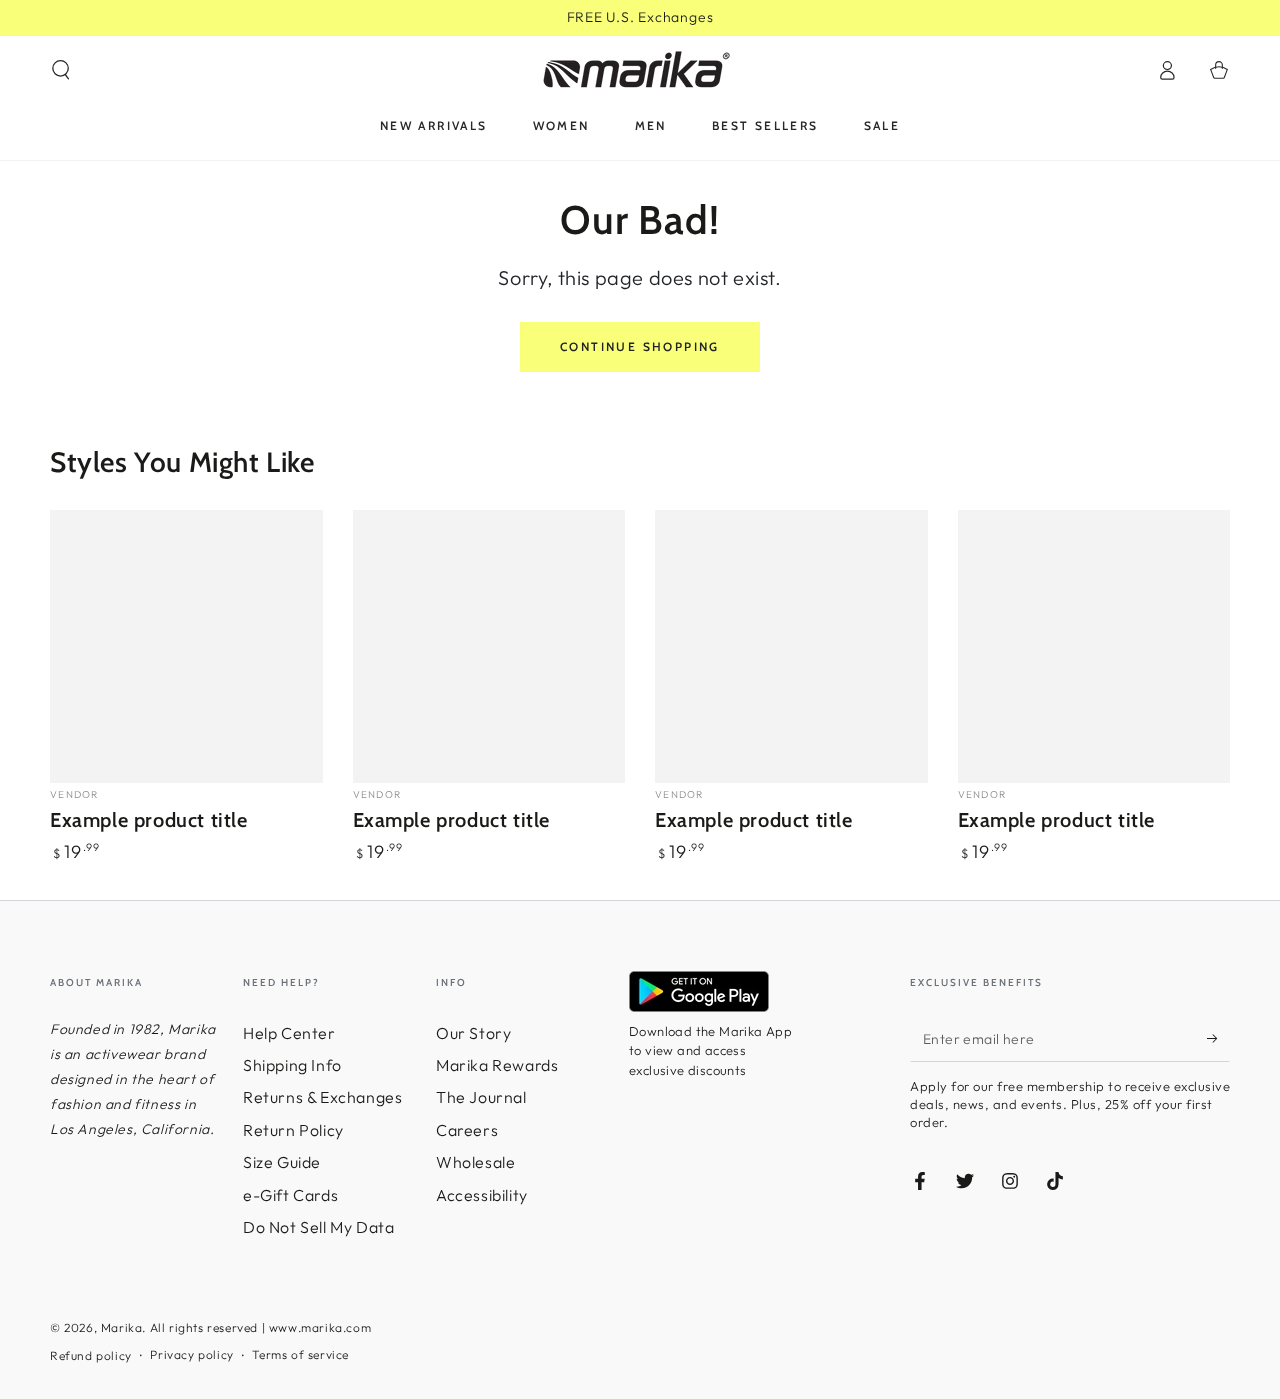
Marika (122, 1327)
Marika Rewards (497, 1065)
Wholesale (475, 1162)
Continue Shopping (640, 346)
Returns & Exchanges (322, 1097)
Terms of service (300, 1354)
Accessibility (482, 1195)
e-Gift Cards (290, 1195)
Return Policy (293, 1130)
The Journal (481, 1097)
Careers (467, 1130)
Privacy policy (191, 1354)
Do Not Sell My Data (318, 1227)
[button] (61, 70)
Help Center (289, 1033)
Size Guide (282, 1162)
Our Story (473, 1033)
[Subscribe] (1218, 1039)
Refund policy (91, 1355)
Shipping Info (292, 1065)
